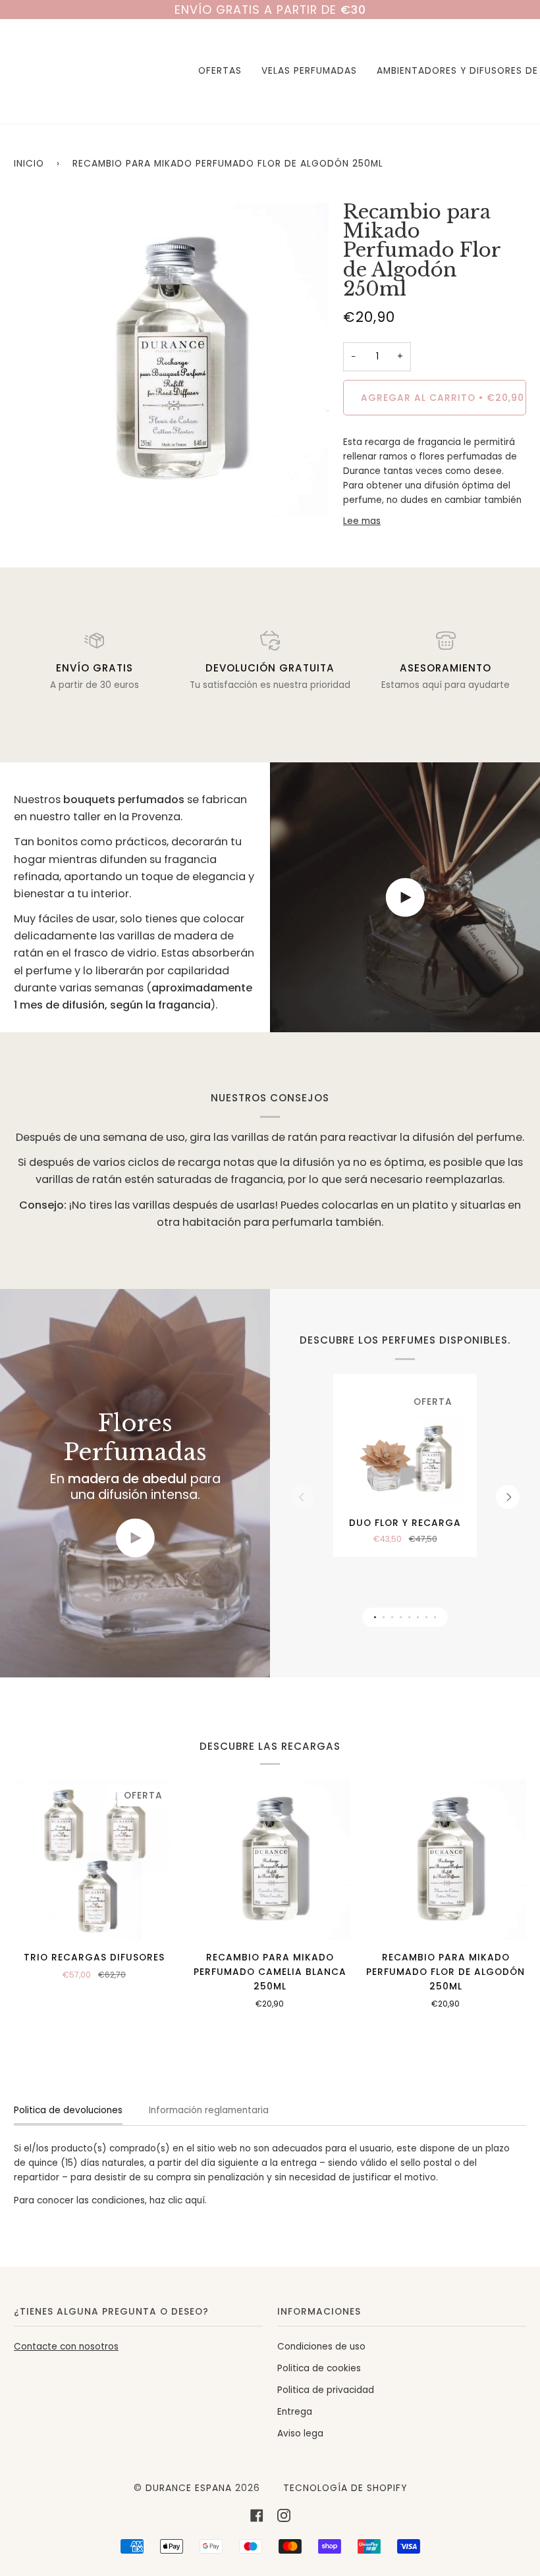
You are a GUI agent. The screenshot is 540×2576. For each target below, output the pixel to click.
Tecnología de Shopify (345, 2488)
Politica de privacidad (326, 2390)
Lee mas (362, 521)
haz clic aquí (177, 2200)
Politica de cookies (319, 2368)
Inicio (29, 164)
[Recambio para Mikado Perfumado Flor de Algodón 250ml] (445, 1860)
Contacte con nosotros (66, 2347)
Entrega (295, 2412)
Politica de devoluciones (68, 2110)
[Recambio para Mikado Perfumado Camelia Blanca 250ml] (270, 1860)
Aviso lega (300, 2433)
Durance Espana (189, 2488)
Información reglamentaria (209, 2110)
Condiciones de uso (321, 2347)
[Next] (508, 1497)
